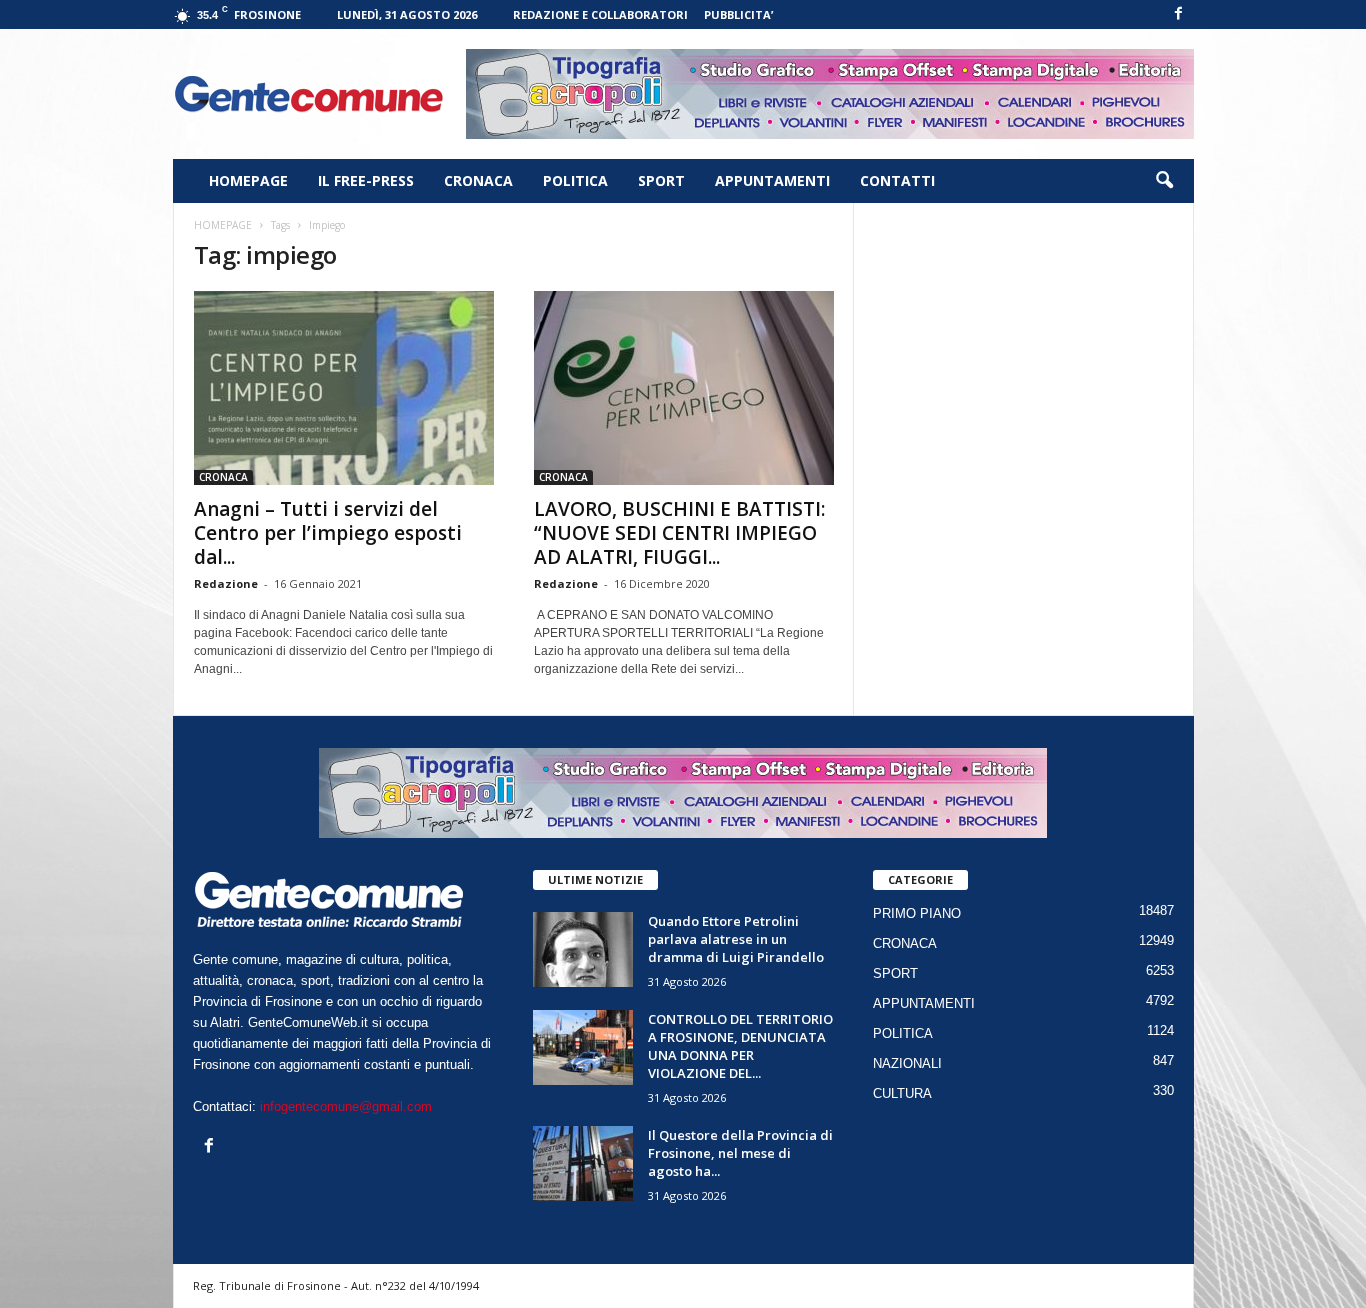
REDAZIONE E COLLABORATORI (600, 14)
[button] (1164, 181)
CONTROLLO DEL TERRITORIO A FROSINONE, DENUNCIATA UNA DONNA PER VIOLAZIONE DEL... (740, 1046)
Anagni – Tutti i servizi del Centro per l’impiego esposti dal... (328, 533)
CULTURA (902, 1093)
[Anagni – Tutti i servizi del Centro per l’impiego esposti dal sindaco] (344, 388)
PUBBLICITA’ (738, 14)
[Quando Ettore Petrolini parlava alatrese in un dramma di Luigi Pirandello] (583, 949)
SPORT (661, 180)
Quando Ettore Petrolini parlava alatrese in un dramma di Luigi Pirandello (736, 939)
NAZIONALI (907, 1063)
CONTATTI (897, 180)
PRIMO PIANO (917, 913)
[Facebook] (1179, 14)
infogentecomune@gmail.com (346, 1106)
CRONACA (478, 180)
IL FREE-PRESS (366, 180)
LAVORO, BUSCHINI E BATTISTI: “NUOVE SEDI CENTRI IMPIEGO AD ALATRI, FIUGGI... (679, 533)
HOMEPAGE (248, 180)
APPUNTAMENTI (772, 180)
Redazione (226, 583)
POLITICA (575, 180)
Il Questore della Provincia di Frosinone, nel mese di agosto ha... (740, 1153)
